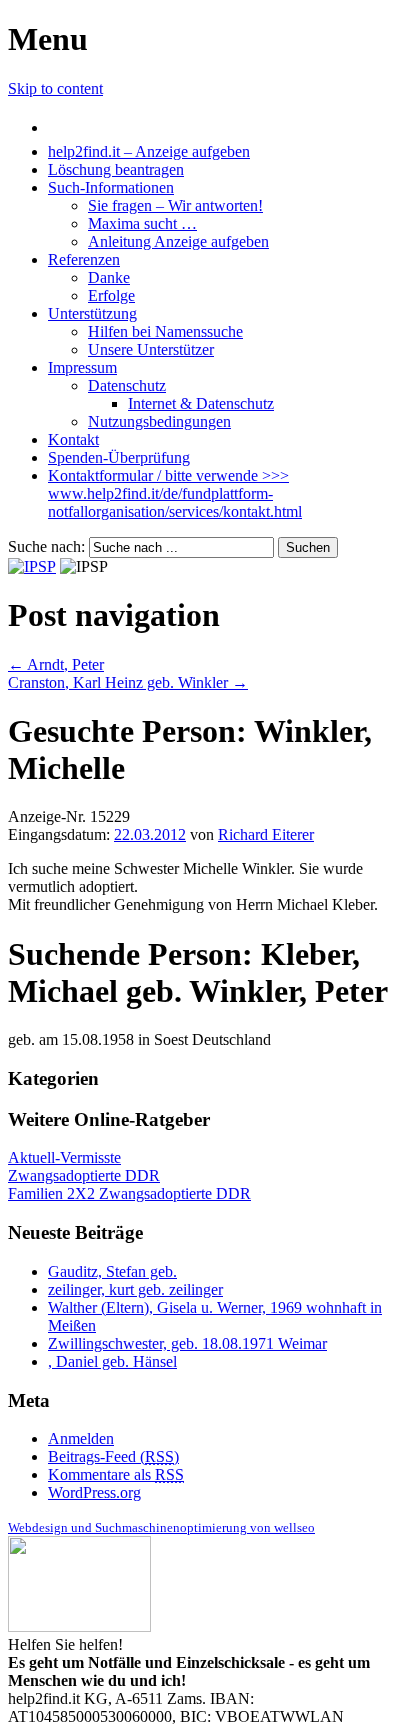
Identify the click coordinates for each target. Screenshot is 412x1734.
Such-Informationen (111, 187)
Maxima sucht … (142, 223)
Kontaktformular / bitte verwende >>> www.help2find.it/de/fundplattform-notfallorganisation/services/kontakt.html (175, 493)
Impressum (82, 367)
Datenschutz (127, 385)
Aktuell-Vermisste (64, 1157)
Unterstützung (92, 313)
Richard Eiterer (266, 834)
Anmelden (81, 1438)
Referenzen (84, 259)
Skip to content (55, 88)
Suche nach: (46, 546)
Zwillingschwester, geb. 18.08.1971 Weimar (187, 1343)
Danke (109, 277)
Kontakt (73, 439)
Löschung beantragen (116, 169)
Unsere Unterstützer (151, 349)
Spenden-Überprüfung (119, 457)
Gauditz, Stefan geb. (112, 1271)
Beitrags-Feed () (113, 1456)
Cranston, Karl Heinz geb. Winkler (128, 682)
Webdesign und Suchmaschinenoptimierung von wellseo (161, 1527)
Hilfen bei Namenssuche (165, 331)
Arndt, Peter (56, 664)
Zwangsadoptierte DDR (84, 1175)
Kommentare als (116, 1474)
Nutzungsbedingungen (159, 421)
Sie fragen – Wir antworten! (175, 205)
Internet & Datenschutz (201, 403)
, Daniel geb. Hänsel (112, 1361)
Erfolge (111, 295)
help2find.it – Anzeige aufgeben (149, 151)
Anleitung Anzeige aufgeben (178, 241)
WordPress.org (94, 1492)
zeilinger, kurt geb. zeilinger (135, 1289)
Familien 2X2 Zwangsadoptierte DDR (129, 1193)
